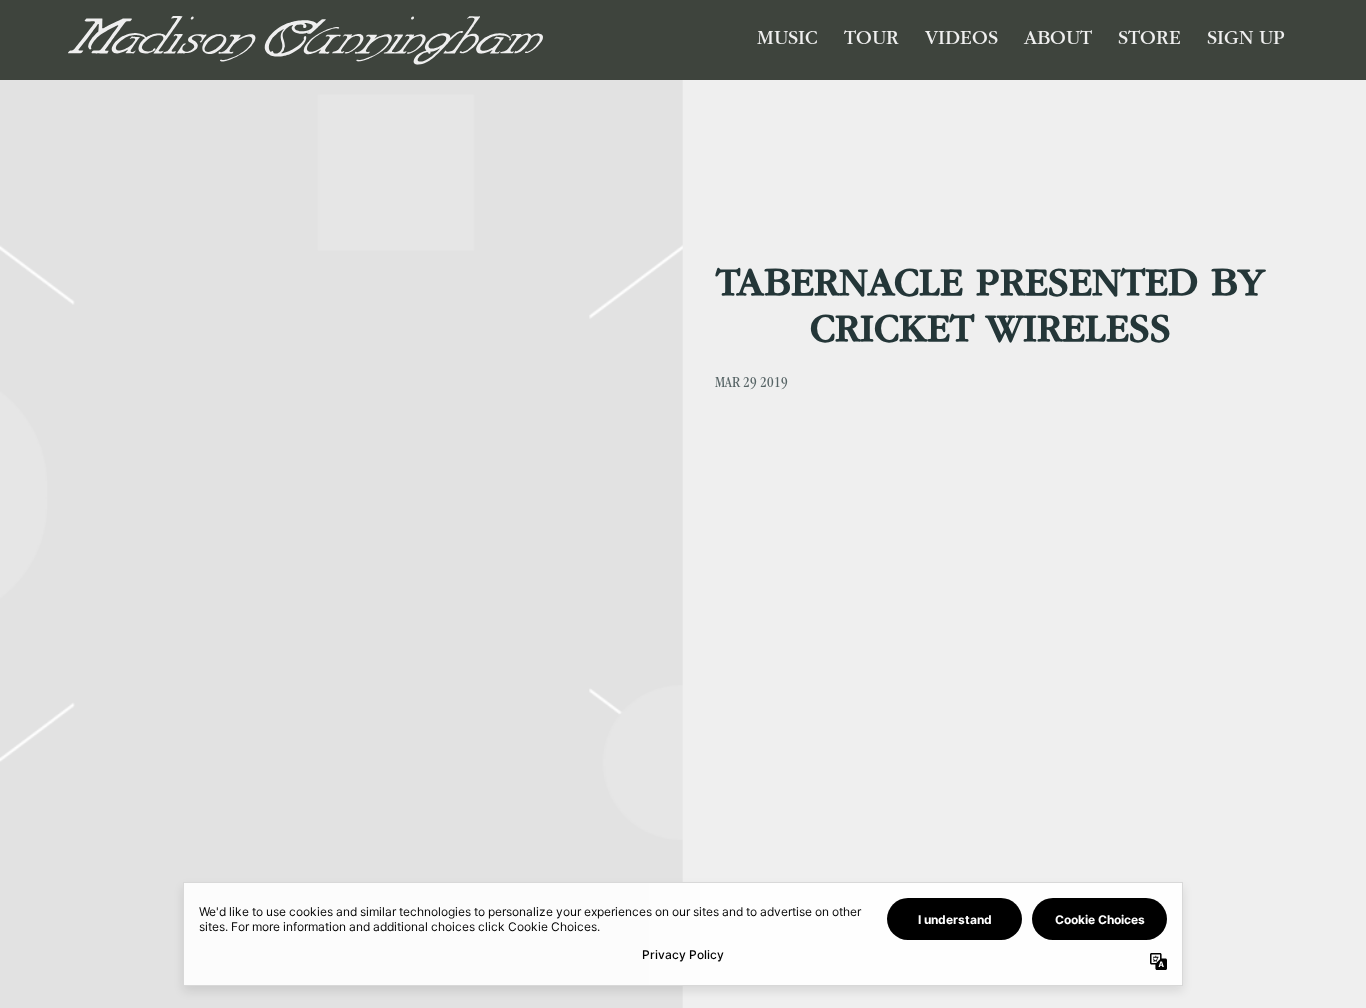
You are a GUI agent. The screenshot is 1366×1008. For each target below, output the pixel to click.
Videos (961, 40)
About (1058, 40)
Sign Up (1246, 40)
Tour (871, 40)
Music (787, 40)
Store (1149, 40)
